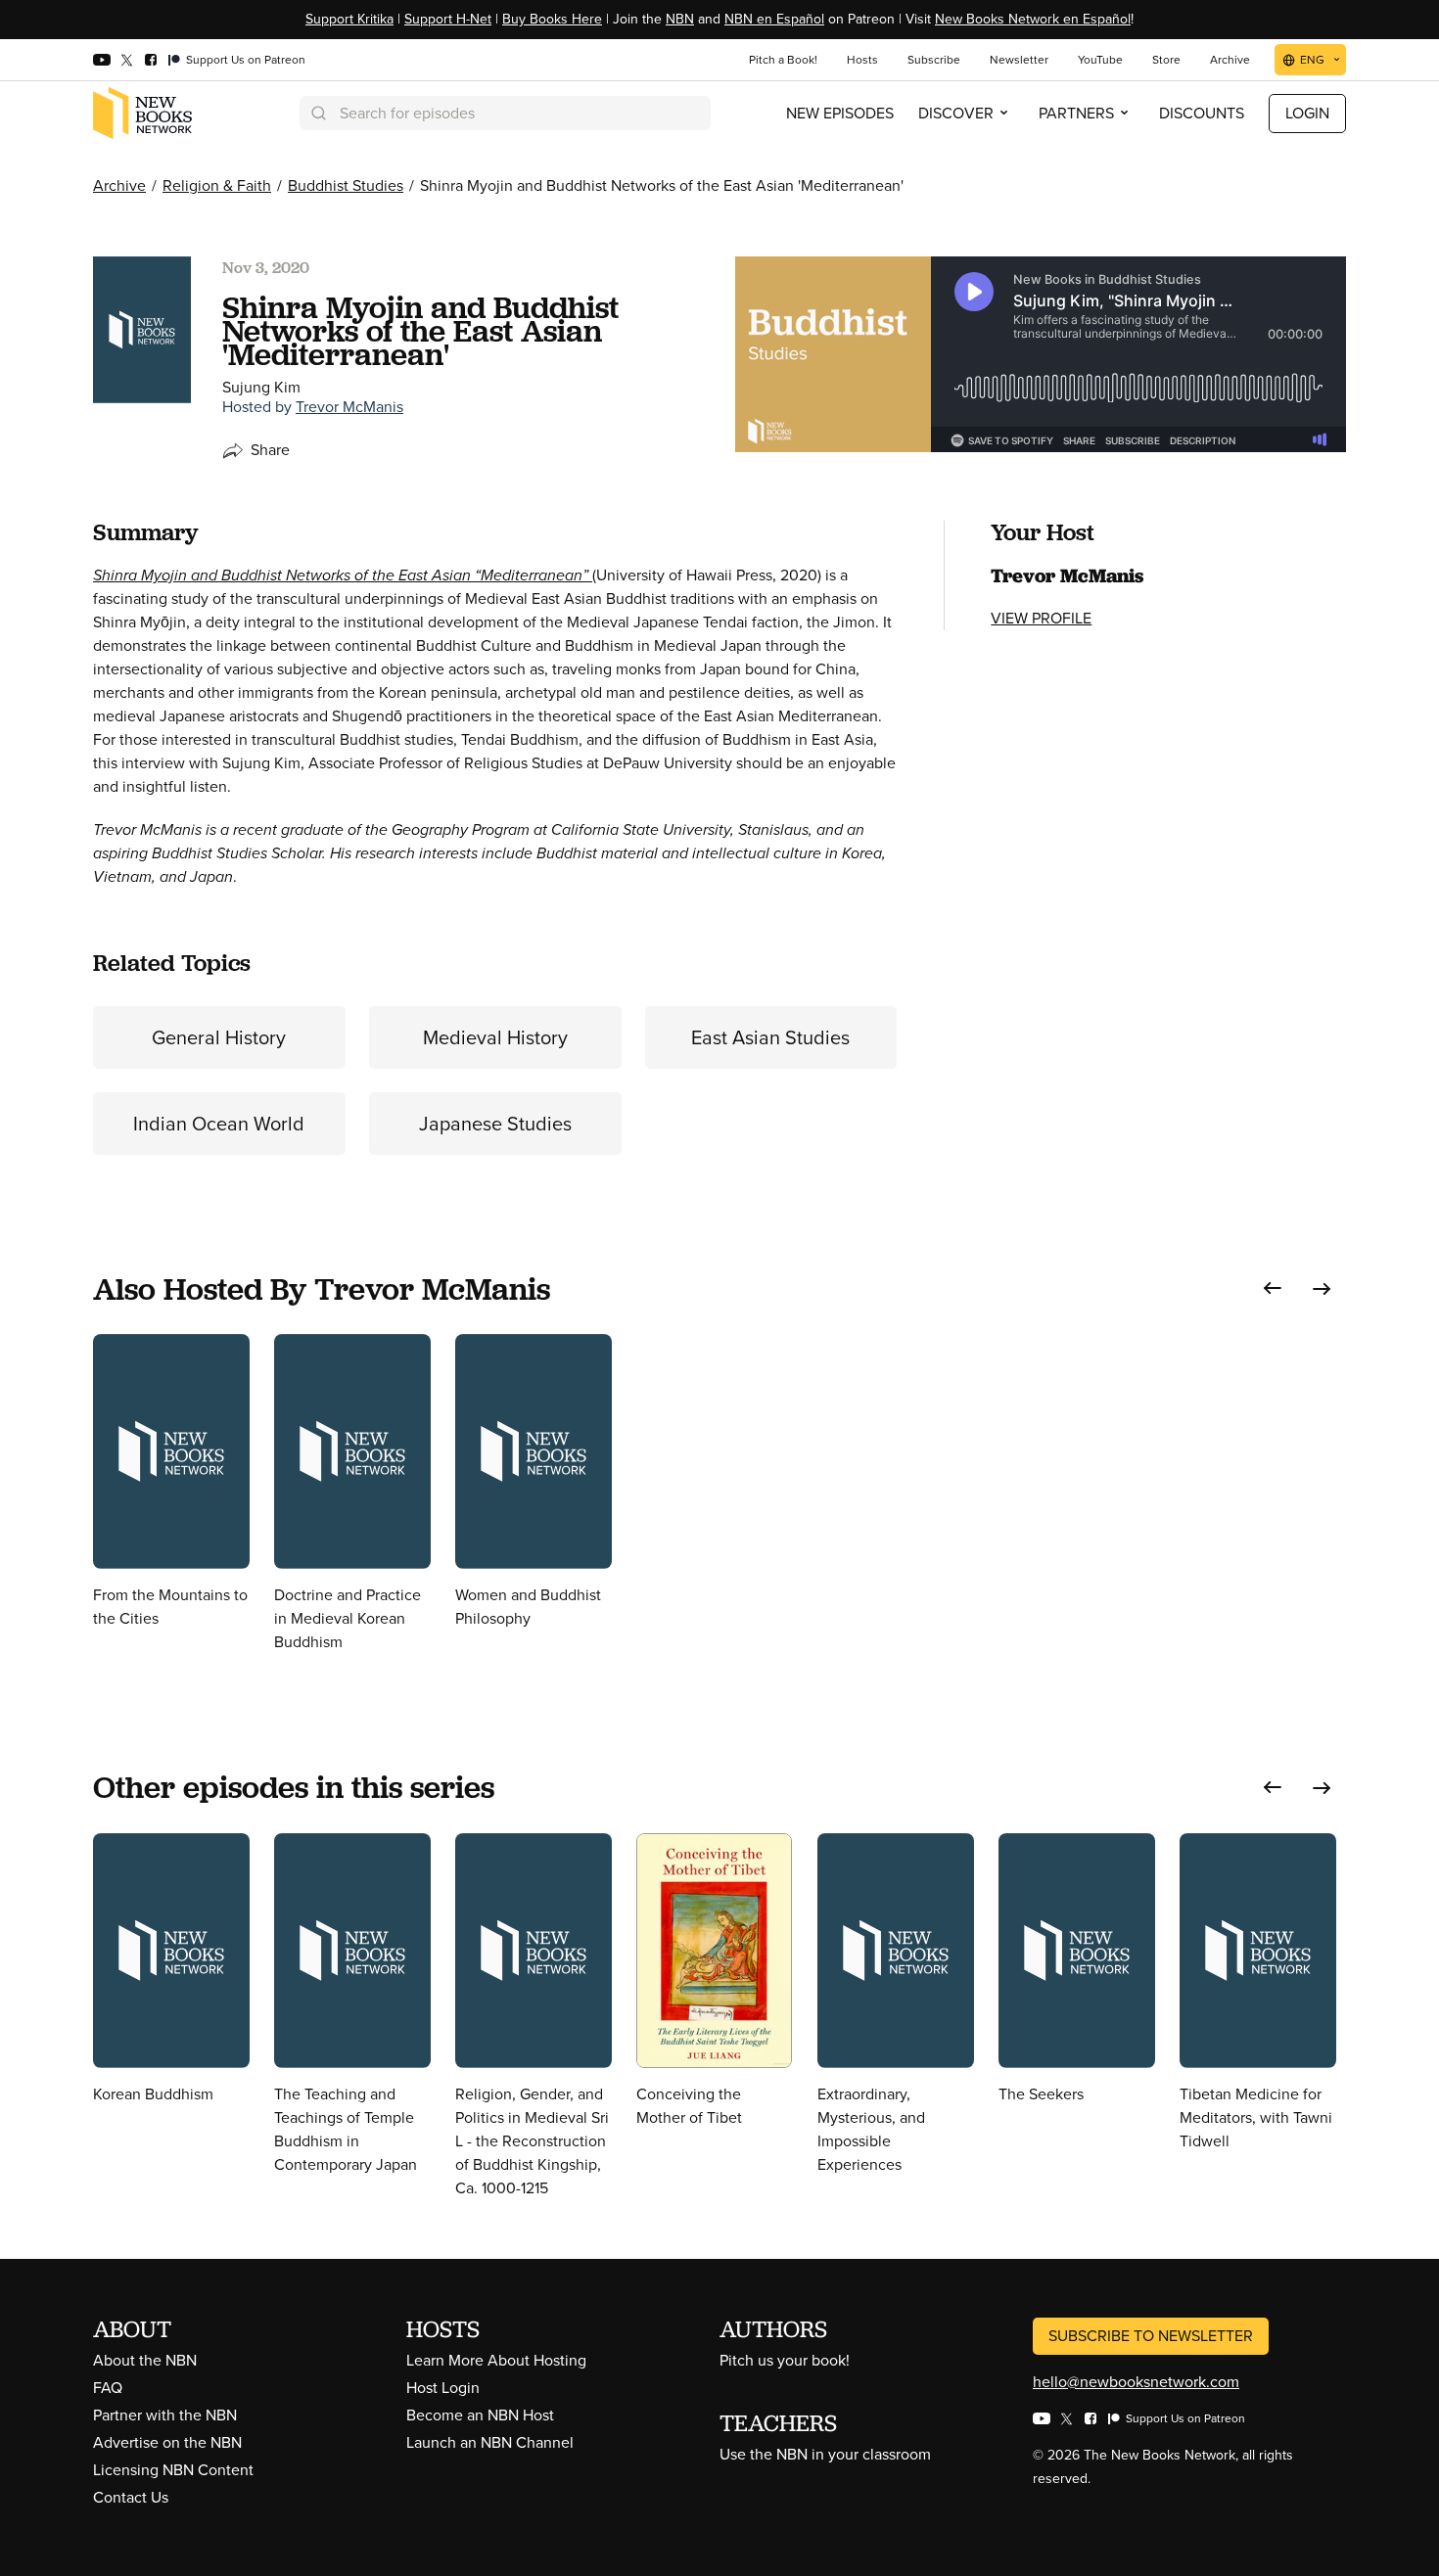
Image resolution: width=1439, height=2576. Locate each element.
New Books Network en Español (1033, 19)
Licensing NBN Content (173, 2470)
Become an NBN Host (480, 2415)
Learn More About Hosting (496, 2360)
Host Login (443, 2388)
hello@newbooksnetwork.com (1136, 2382)
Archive (119, 185)
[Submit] (317, 113)
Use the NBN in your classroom (825, 2454)
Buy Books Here (552, 19)
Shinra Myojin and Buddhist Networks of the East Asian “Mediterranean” (343, 575)
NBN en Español (774, 19)
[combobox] (505, 113)
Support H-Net (448, 19)
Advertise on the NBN (167, 2442)
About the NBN (145, 2360)
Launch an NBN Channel (490, 2442)
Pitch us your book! (785, 2360)
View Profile (1041, 618)
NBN (680, 19)
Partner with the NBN (165, 2415)
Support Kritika (349, 19)
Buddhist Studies (346, 185)
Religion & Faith (217, 185)
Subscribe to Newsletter (1151, 2336)
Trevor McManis (349, 407)
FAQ (108, 2388)
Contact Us (131, 2497)
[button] (1273, 1288)
